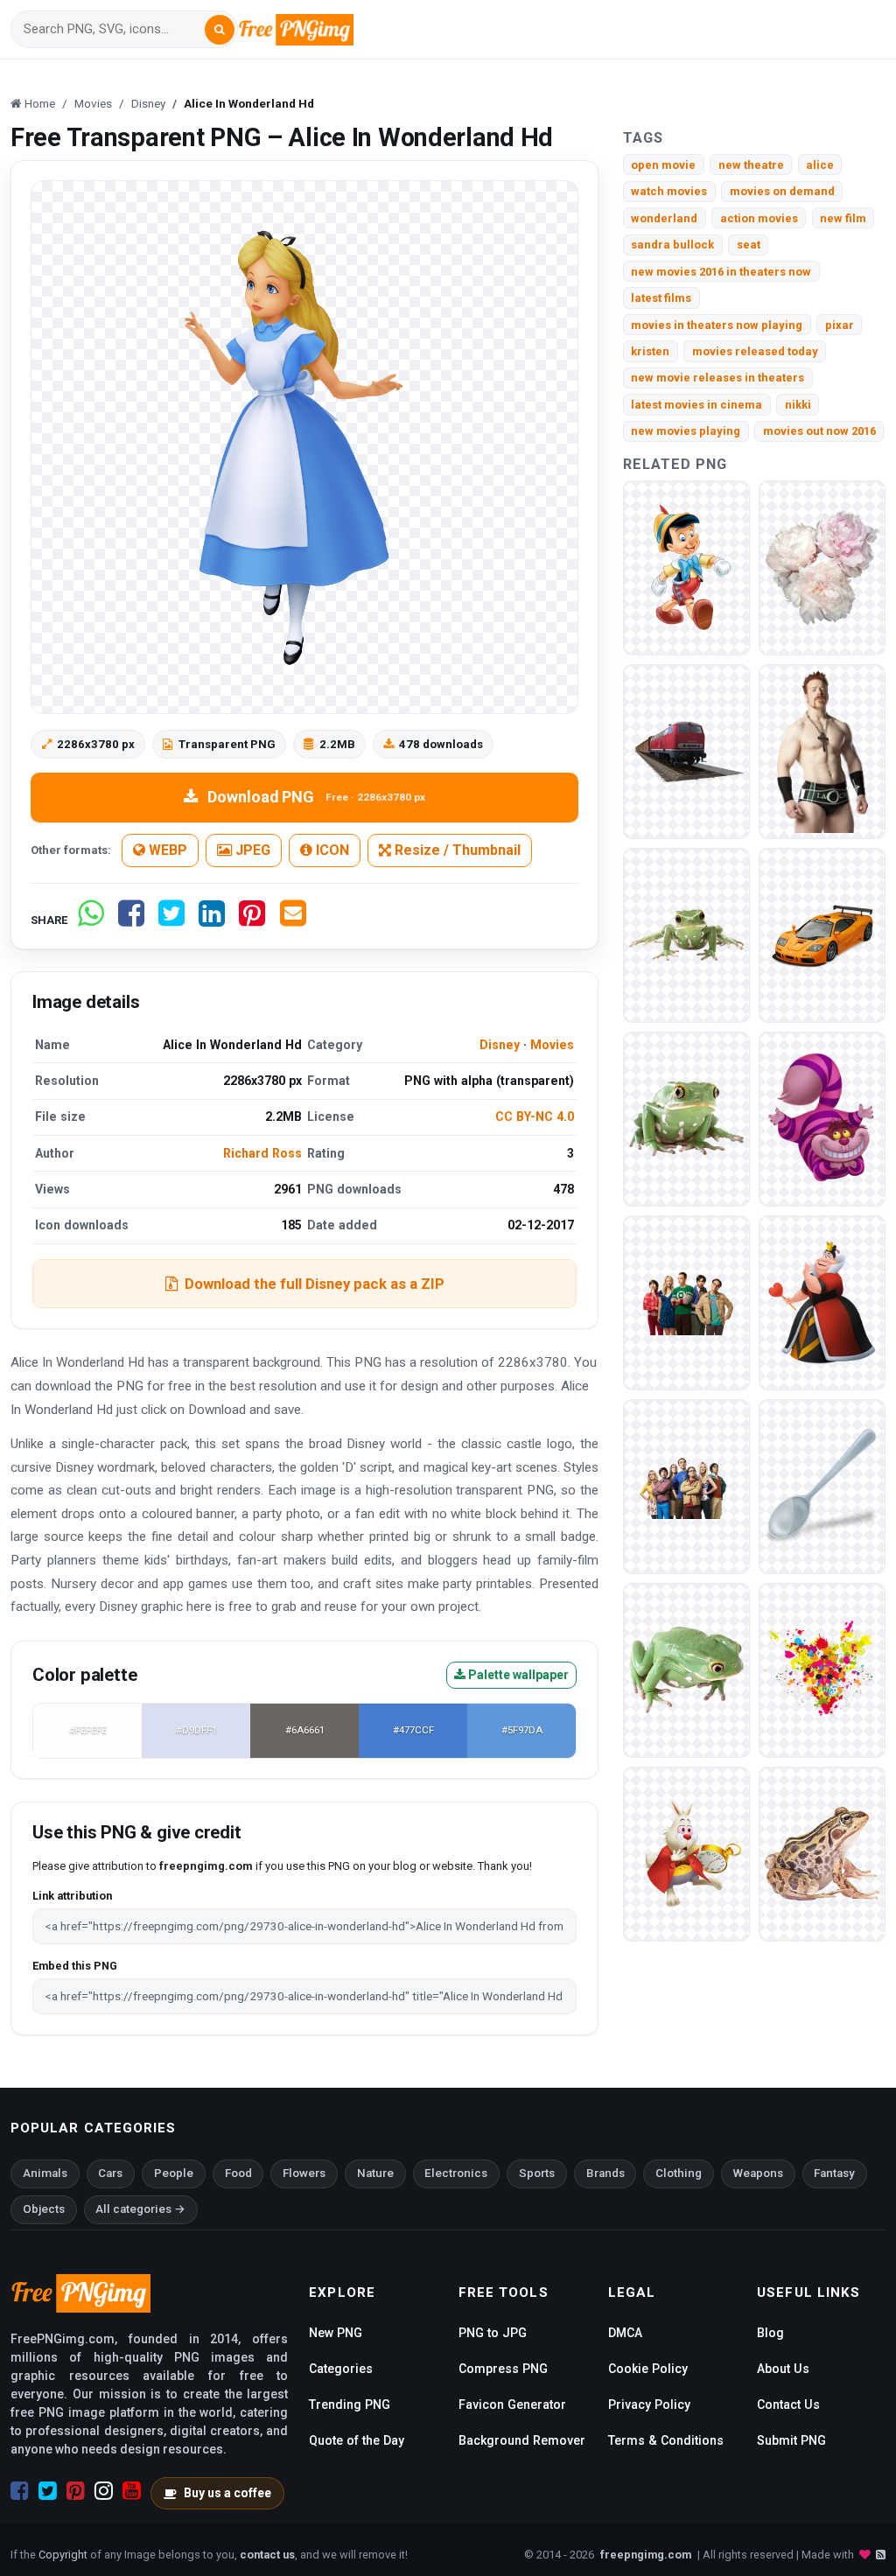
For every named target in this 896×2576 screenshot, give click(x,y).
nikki (798, 405)
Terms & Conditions (666, 2440)
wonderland (664, 218)
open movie (663, 165)
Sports (537, 2173)
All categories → (140, 2209)
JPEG (251, 850)
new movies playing (686, 431)
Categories (341, 2369)
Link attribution (72, 1896)
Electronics (456, 2173)
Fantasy (834, 2173)
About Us (783, 2369)
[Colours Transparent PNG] (822, 1669)
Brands (605, 2173)
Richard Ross (262, 1153)
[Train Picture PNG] (686, 750)
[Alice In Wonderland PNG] (822, 1118)
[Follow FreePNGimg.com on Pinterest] (76, 2491)
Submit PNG (791, 2440)
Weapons (758, 2173)
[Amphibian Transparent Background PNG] (686, 1118)
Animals (45, 2173)
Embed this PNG (75, 1966)
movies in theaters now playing (717, 325)
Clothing (679, 2173)
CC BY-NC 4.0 (535, 1116)
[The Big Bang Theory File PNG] (686, 1302)
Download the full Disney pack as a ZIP (315, 1284)
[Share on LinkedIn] (212, 920)
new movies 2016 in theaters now (721, 272)
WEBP (166, 850)
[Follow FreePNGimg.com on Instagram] (104, 2491)
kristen (650, 351)
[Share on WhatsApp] (91, 920)
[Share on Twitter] (171, 920)
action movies (759, 218)
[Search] (220, 30)
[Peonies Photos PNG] (822, 567)
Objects (44, 2209)
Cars (110, 2173)
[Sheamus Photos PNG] (822, 750)
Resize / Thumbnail (456, 850)
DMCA (625, 2333)
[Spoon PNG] (822, 1485)
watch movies (669, 191)
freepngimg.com (646, 2555)
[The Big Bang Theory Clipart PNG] (686, 1485)
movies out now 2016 (819, 431)
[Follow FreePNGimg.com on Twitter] (48, 2491)
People (174, 2173)
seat (749, 245)
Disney (500, 1045)
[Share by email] (293, 920)
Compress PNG (503, 2369)
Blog (770, 2333)
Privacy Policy (649, 2404)
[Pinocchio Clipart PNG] (686, 567)
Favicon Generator (512, 2404)
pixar (840, 325)
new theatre (751, 165)
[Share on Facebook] (131, 920)
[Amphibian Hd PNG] (822, 1853)
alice (820, 165)
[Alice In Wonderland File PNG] (686, 1853)
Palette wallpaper (517, 1675)
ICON (331, 850)
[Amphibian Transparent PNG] (686, 934)
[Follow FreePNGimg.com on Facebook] (20, 2491)
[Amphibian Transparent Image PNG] (686, 1669)
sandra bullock (672, 245)
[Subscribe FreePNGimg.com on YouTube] (132, 2491)
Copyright (63, 2555)
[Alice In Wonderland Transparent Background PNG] (822, 1302)
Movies (552, 1045)
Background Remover (522, 2440)
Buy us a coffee (227, 2493)
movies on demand (782, 191)
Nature (375, 2173)
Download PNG (316, 797)
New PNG (336, 2333)
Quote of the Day (357, 2440)
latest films (661, 298)
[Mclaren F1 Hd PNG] (822, 934)
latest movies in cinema (696, 405)
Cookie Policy (648, 2369)
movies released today (755, 351)
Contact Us (788, 2404)
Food (238, 2173)
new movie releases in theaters (717, 378)
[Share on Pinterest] (252, 920)
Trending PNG (350, 2404)
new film (843, 218)
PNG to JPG (493, 2333)
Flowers (304, 2173)
